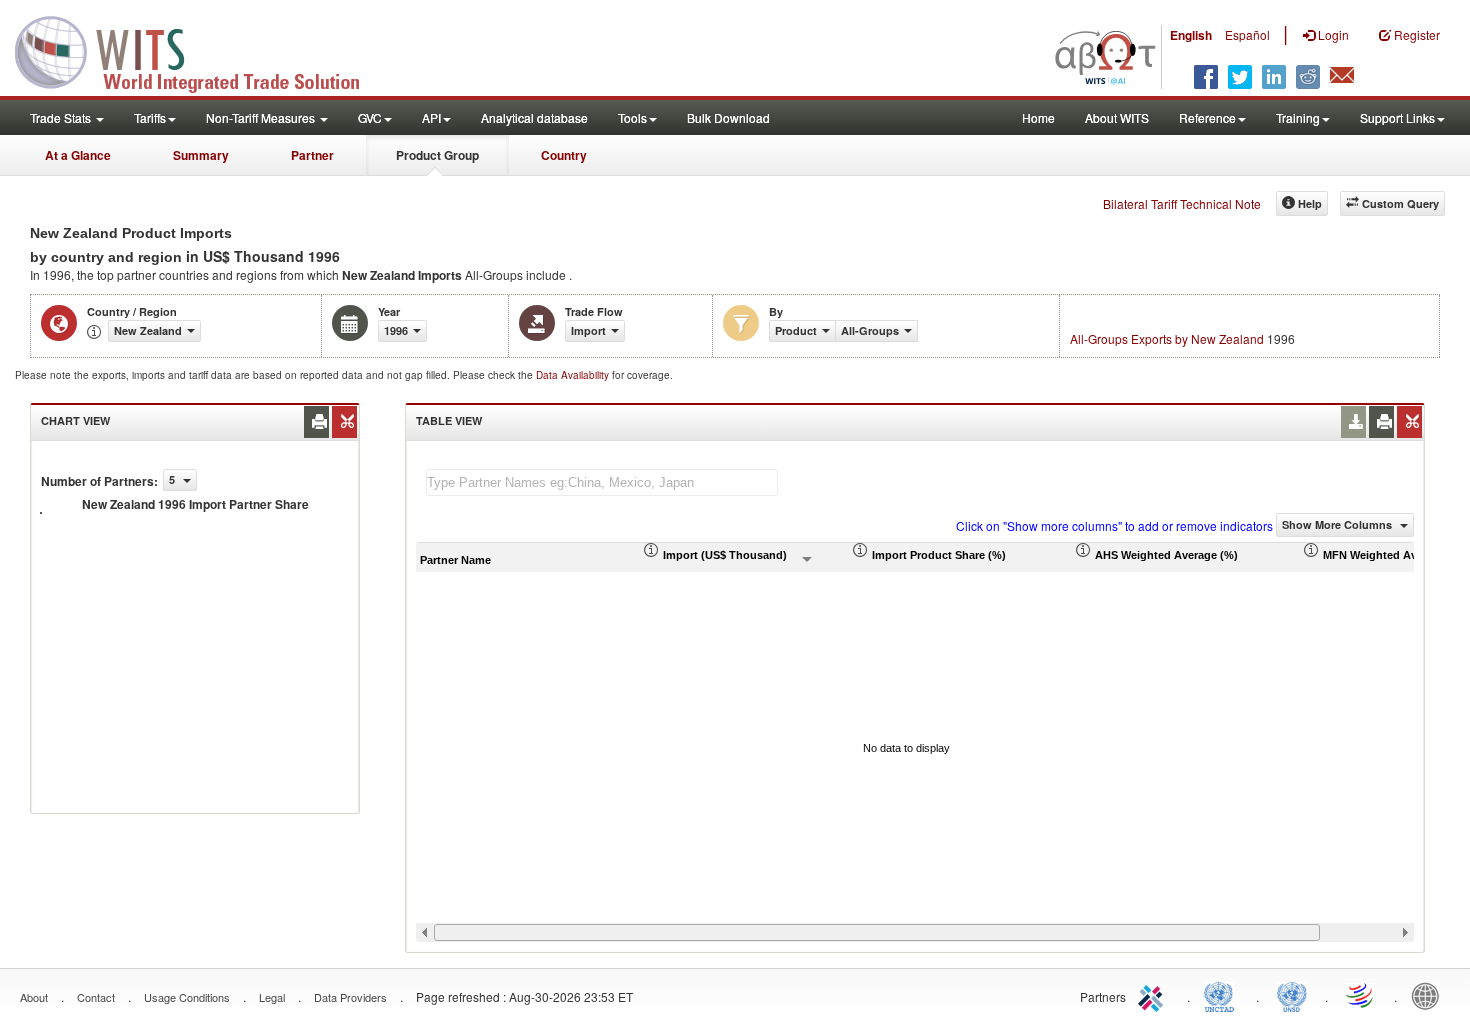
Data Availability (574, 375)
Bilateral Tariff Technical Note (1182, 203)
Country (564, 155)
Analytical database (534, 117)
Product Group (437, 155)
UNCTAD (1223, 995)
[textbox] (602, 482)
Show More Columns (1338, 524)
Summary (201, 155)
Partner (312, 155)
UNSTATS (1292, 995)
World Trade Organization (1361, 995)
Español (1247, 34)
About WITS (1117, 117)
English (1191, 35)
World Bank (1430, 995)
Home (1038, 117)
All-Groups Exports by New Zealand (1167, 338)
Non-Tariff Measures (262, 117)
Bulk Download (728, 117)
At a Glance (78, 155)
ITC (1154, 995)
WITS (200, 50)
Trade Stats (62, 117)
